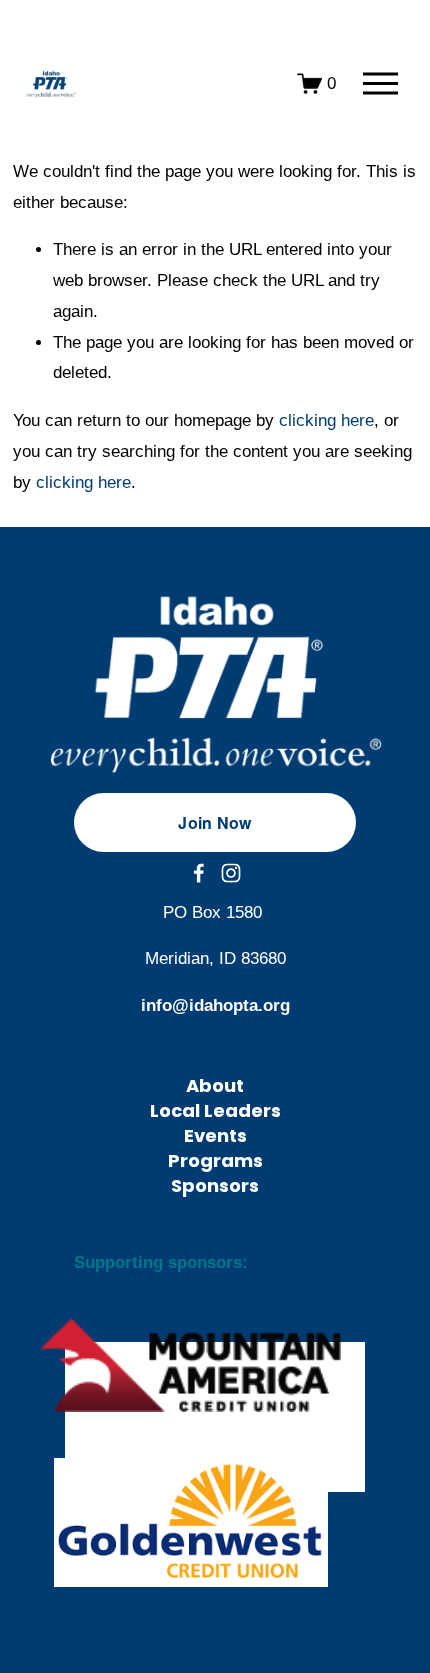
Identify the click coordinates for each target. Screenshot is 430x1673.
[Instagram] (231, 873)
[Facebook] (199, 873)
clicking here (326, 420)
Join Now (215, 822)
